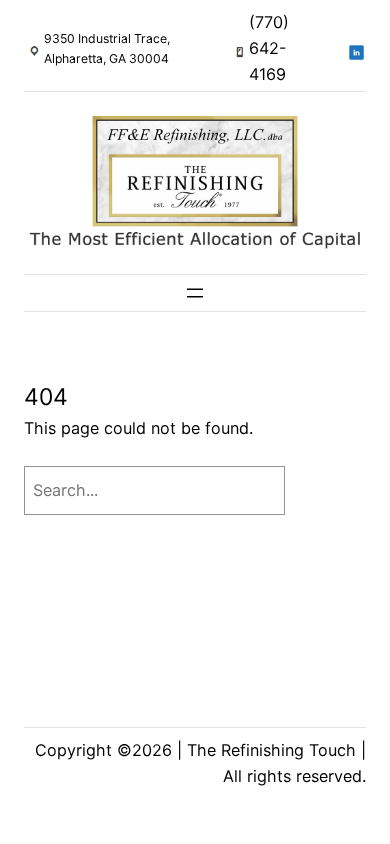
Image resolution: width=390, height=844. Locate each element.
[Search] (330, 491)
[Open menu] (195, 293)
